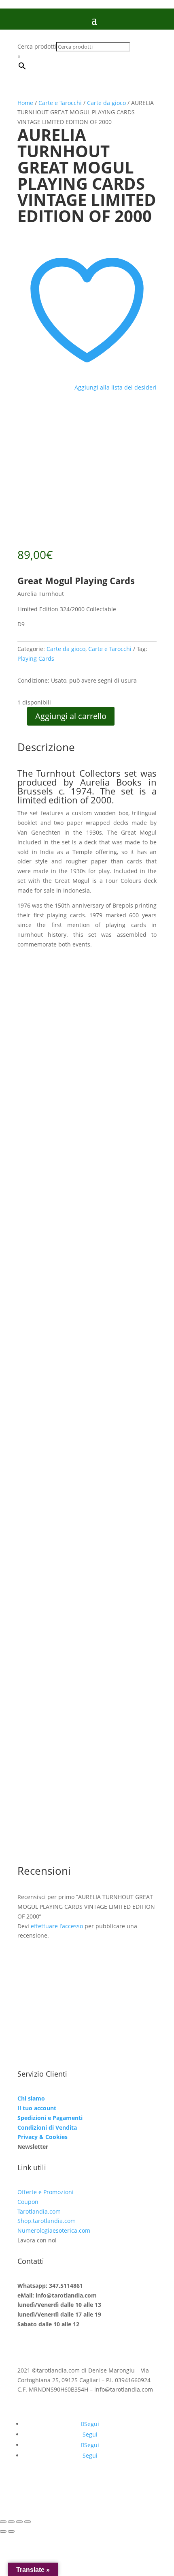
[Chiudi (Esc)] (28, 2522)
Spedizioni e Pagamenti (50, 2118)
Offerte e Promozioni (46, 2192)
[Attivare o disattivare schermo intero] (11, 2522)
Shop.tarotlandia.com (47, 2221)
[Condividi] (19, 2522)
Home (25, 103)
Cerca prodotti (37, 46)
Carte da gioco (106, 103)
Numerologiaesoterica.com (54, 2230)
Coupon (28, 2202)
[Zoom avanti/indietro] (3, 2522)
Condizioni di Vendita (47, 2127)
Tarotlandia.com (39, 2211)
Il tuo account (37, 2108)
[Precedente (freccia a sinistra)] (3, 2531)
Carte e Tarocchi (60, 103)
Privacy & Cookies (42, 2137)
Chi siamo (31, 2098)
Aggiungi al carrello (71, 716)
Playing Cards (36, 658)
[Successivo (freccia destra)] (11, 2531)
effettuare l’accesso (57, 1926)
